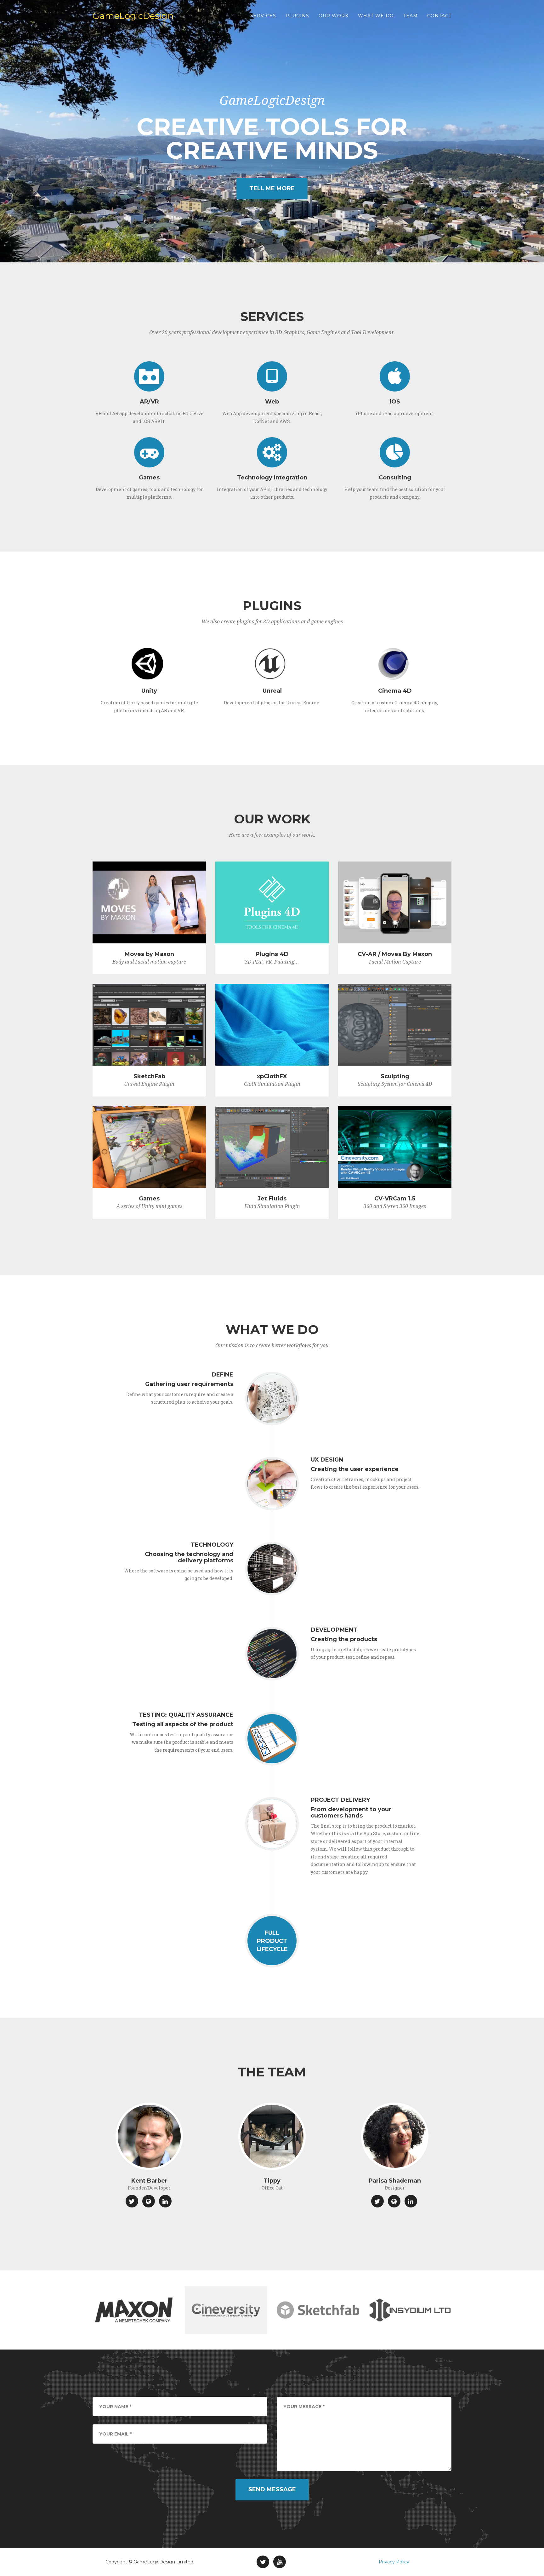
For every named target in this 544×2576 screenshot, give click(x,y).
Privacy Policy (394, 2562)
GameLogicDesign (133, 16)
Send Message (272, 2489)
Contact (439, 16)
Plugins (297, 16)
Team (411, 16)
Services (263, 16)
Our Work (334, 16)
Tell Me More (272, 188)
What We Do (376, 16)
